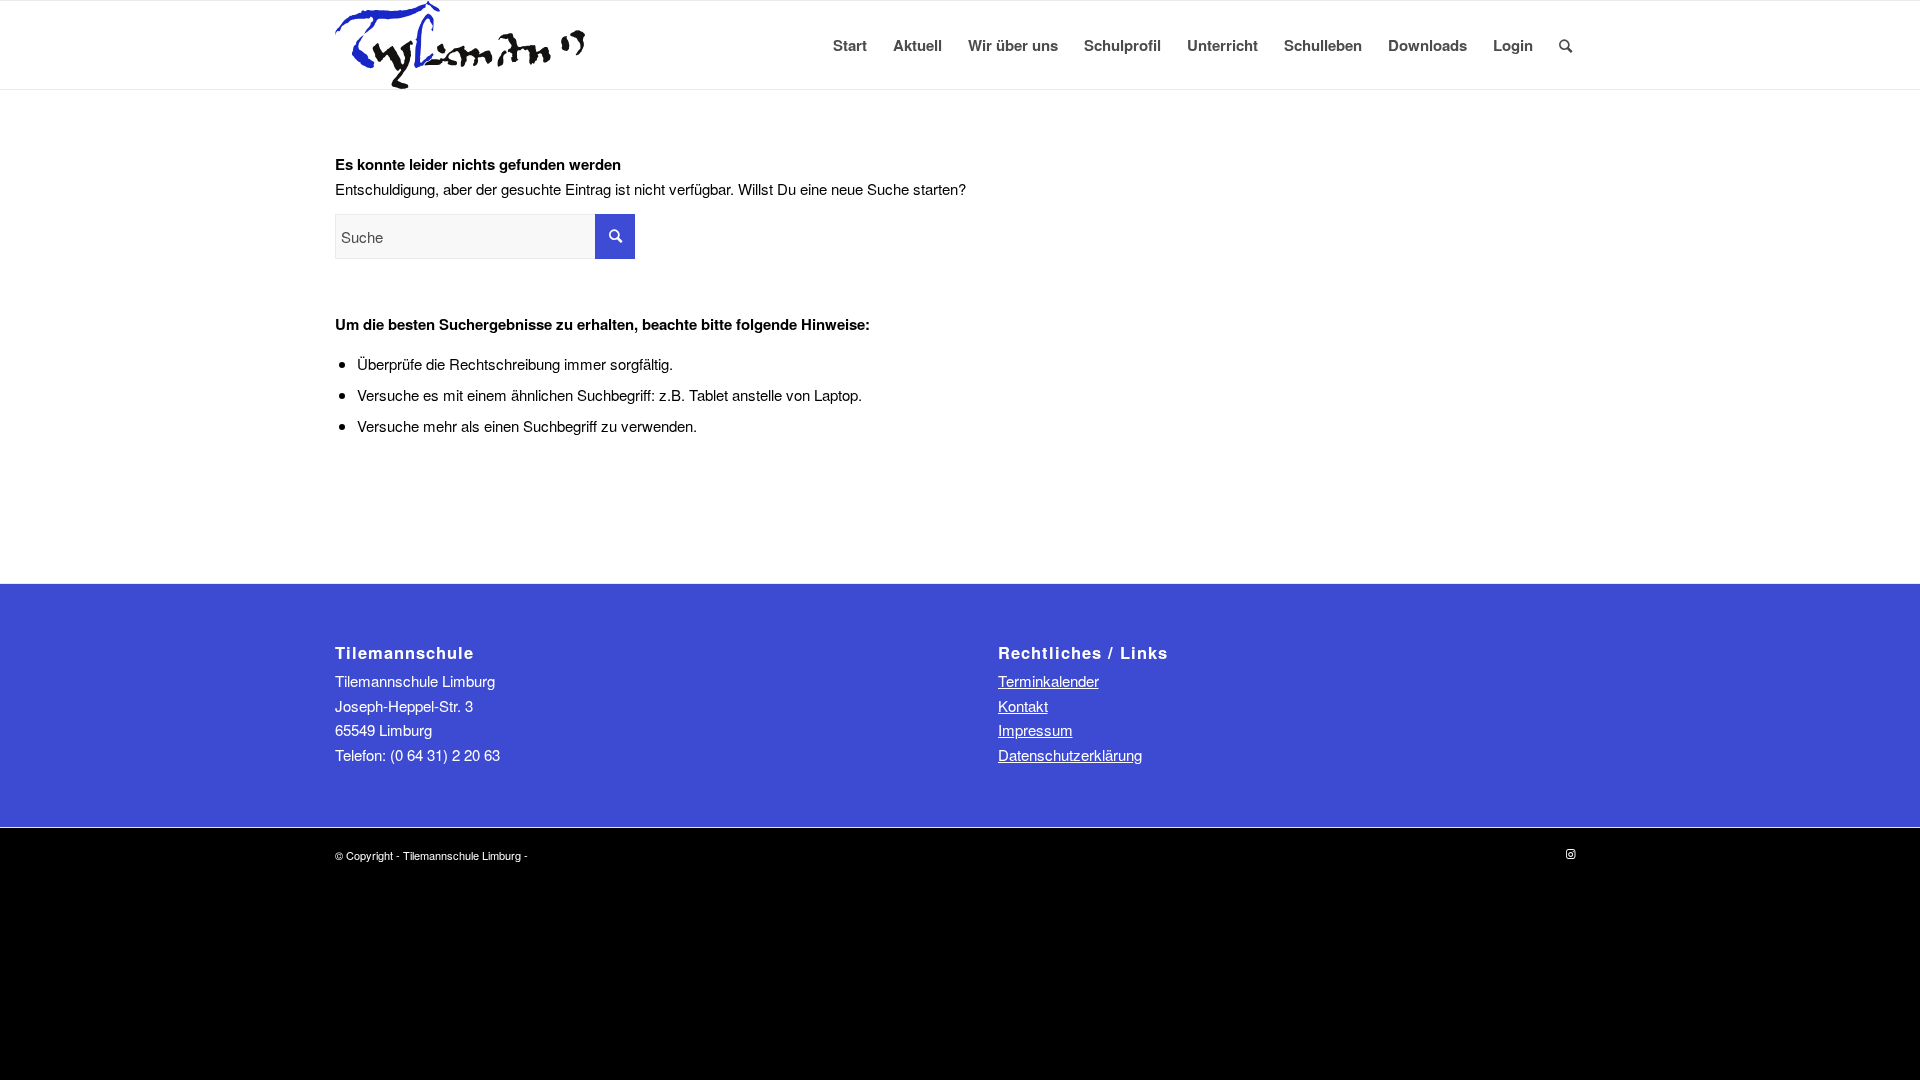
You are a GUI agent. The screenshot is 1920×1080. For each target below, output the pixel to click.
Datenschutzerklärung (1070, 754)
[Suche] (1565, 45)
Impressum (1035, 729)
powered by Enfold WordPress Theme (623, 855)
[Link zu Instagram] (1570, 853)
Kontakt (1023, 705)
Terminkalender (1048, 680)
